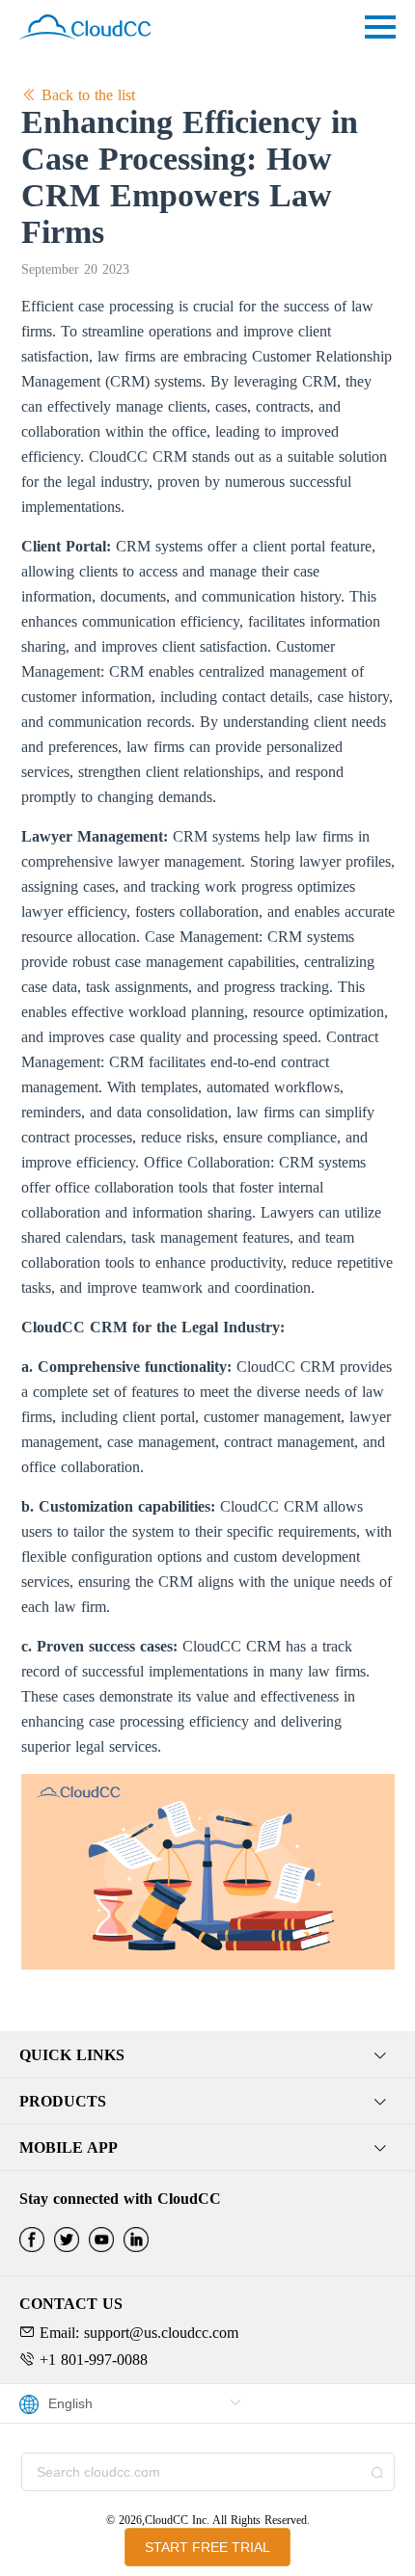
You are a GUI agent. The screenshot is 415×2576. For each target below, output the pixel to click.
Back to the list (86, 95)
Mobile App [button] (69, 2147)
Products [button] (63, 2101)
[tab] (207, 2055)
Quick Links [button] (72, 2055)
